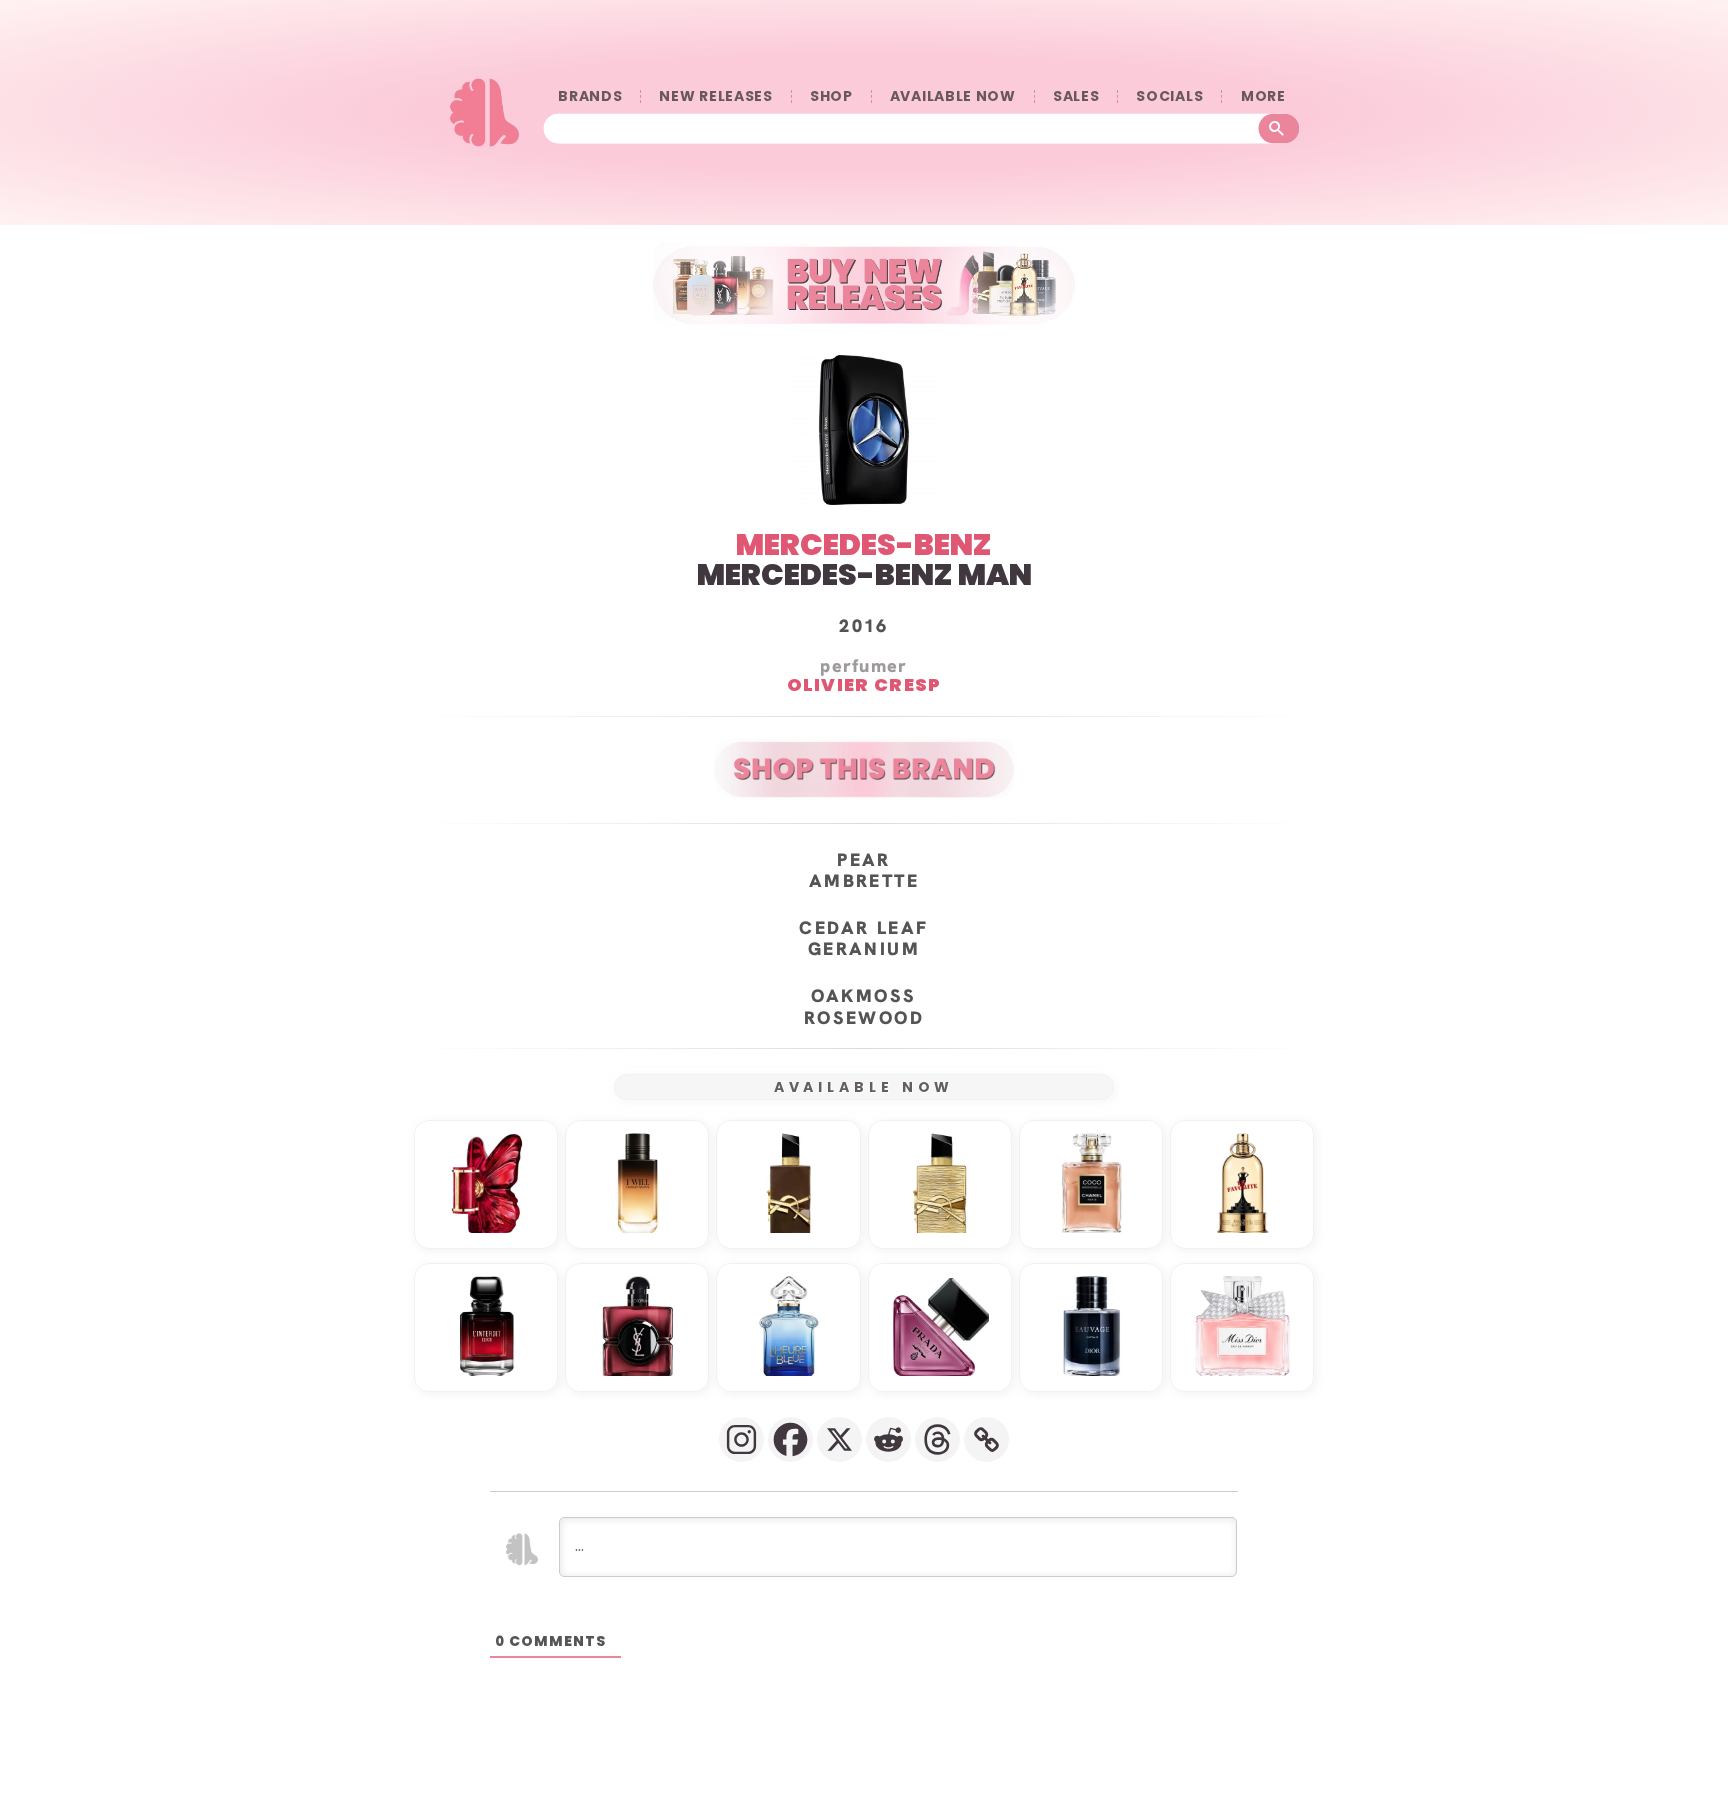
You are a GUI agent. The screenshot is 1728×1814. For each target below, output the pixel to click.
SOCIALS (1169, 96)
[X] (839, 1439)
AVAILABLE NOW (953, 96)
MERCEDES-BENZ (864, 544)
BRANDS (590, 96)
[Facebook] (790, 1439)
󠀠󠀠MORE (1263, 96)
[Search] (1279, 129)
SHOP (831, 96)
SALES (1076, 96)
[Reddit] (888, 1439)
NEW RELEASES (715, 96)
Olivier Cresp (864, 684)
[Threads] (937, 1439)
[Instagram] (741, 1439)
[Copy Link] (986, 1439)
